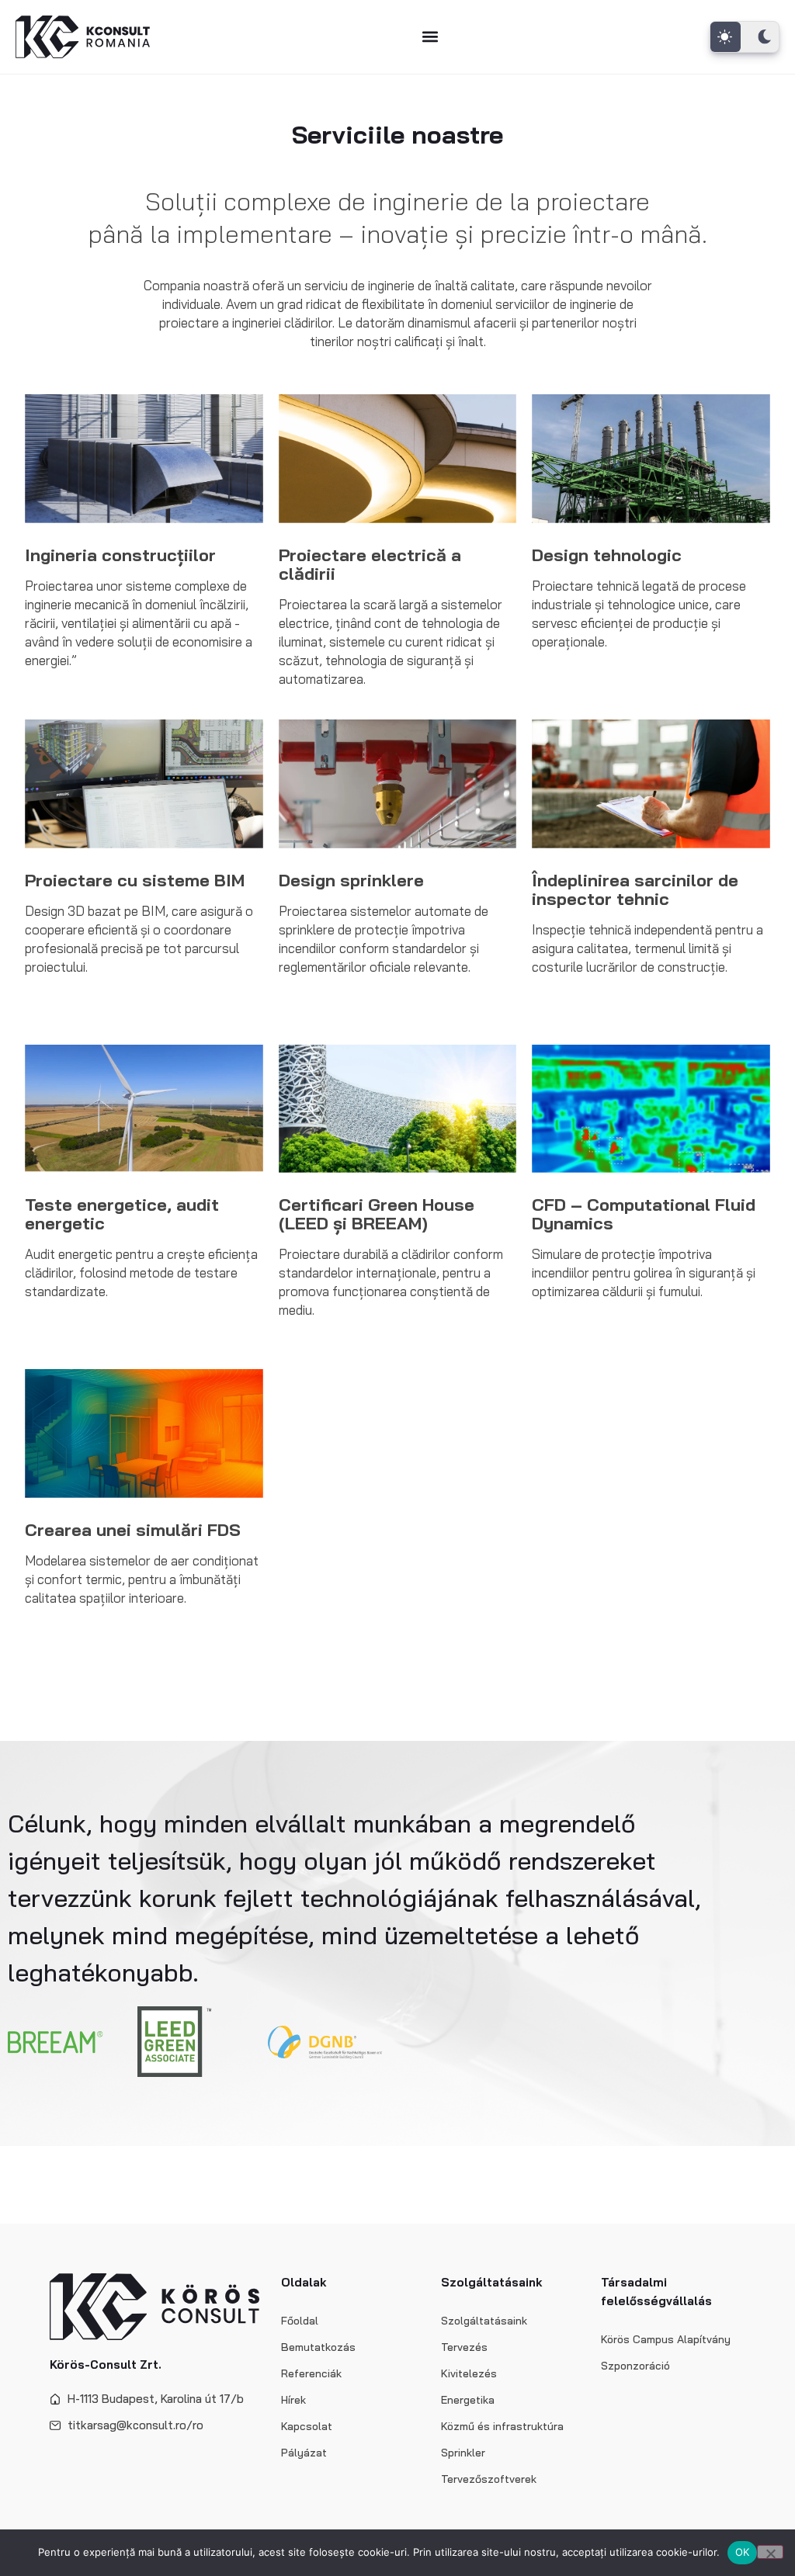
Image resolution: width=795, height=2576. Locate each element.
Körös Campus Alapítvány (666, 2339)
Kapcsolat (307, 2426)
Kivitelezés (469, 2373)
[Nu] (770, 2552)
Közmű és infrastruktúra (502, 2426)
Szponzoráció (635, 2366)
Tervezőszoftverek (489, 2479)
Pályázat (304, 2453)
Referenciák (311, 2373)
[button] (430, 37)
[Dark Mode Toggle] (745, 37)
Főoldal (300, 2321)
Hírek (293, 2400)
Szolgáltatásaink (484, 2321)
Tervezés (464, 2347)
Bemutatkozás (318, 2347)
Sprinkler (463, 2453)
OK (743, 2552)
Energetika (468, 2400)
